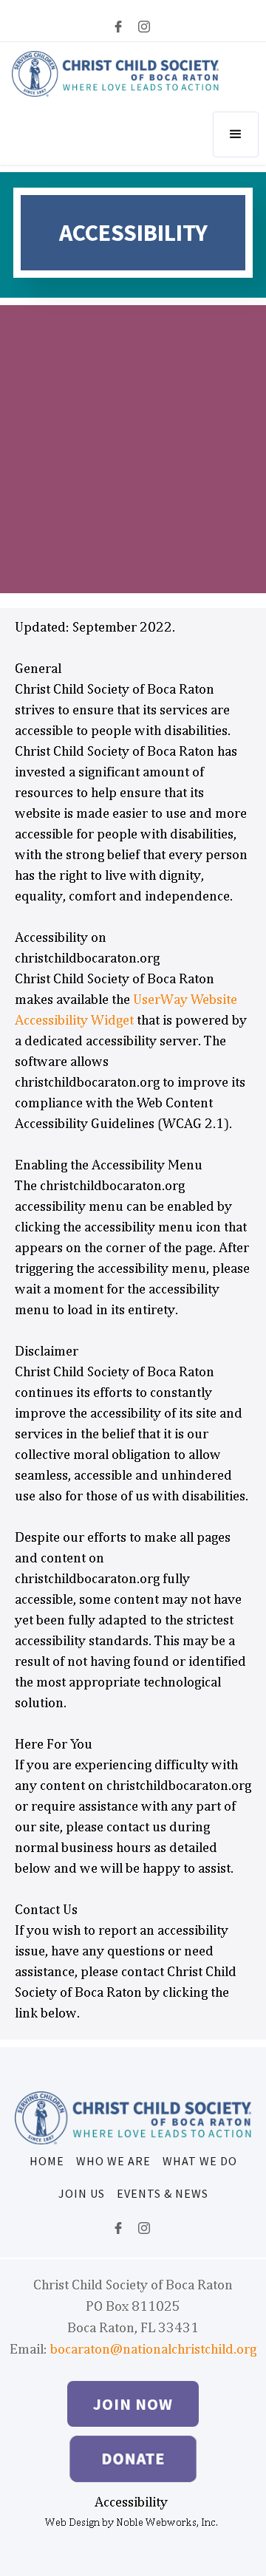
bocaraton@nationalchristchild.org (153, 2349)
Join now (133, 2404)
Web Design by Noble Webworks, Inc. (132, 2522)
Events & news (163, 2193)
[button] (236, 134)
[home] (115, 74)
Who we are (113, 2161)
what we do (200, 2161)
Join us (82, 2193)
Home (47, 2161)
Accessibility (131, 2502)
